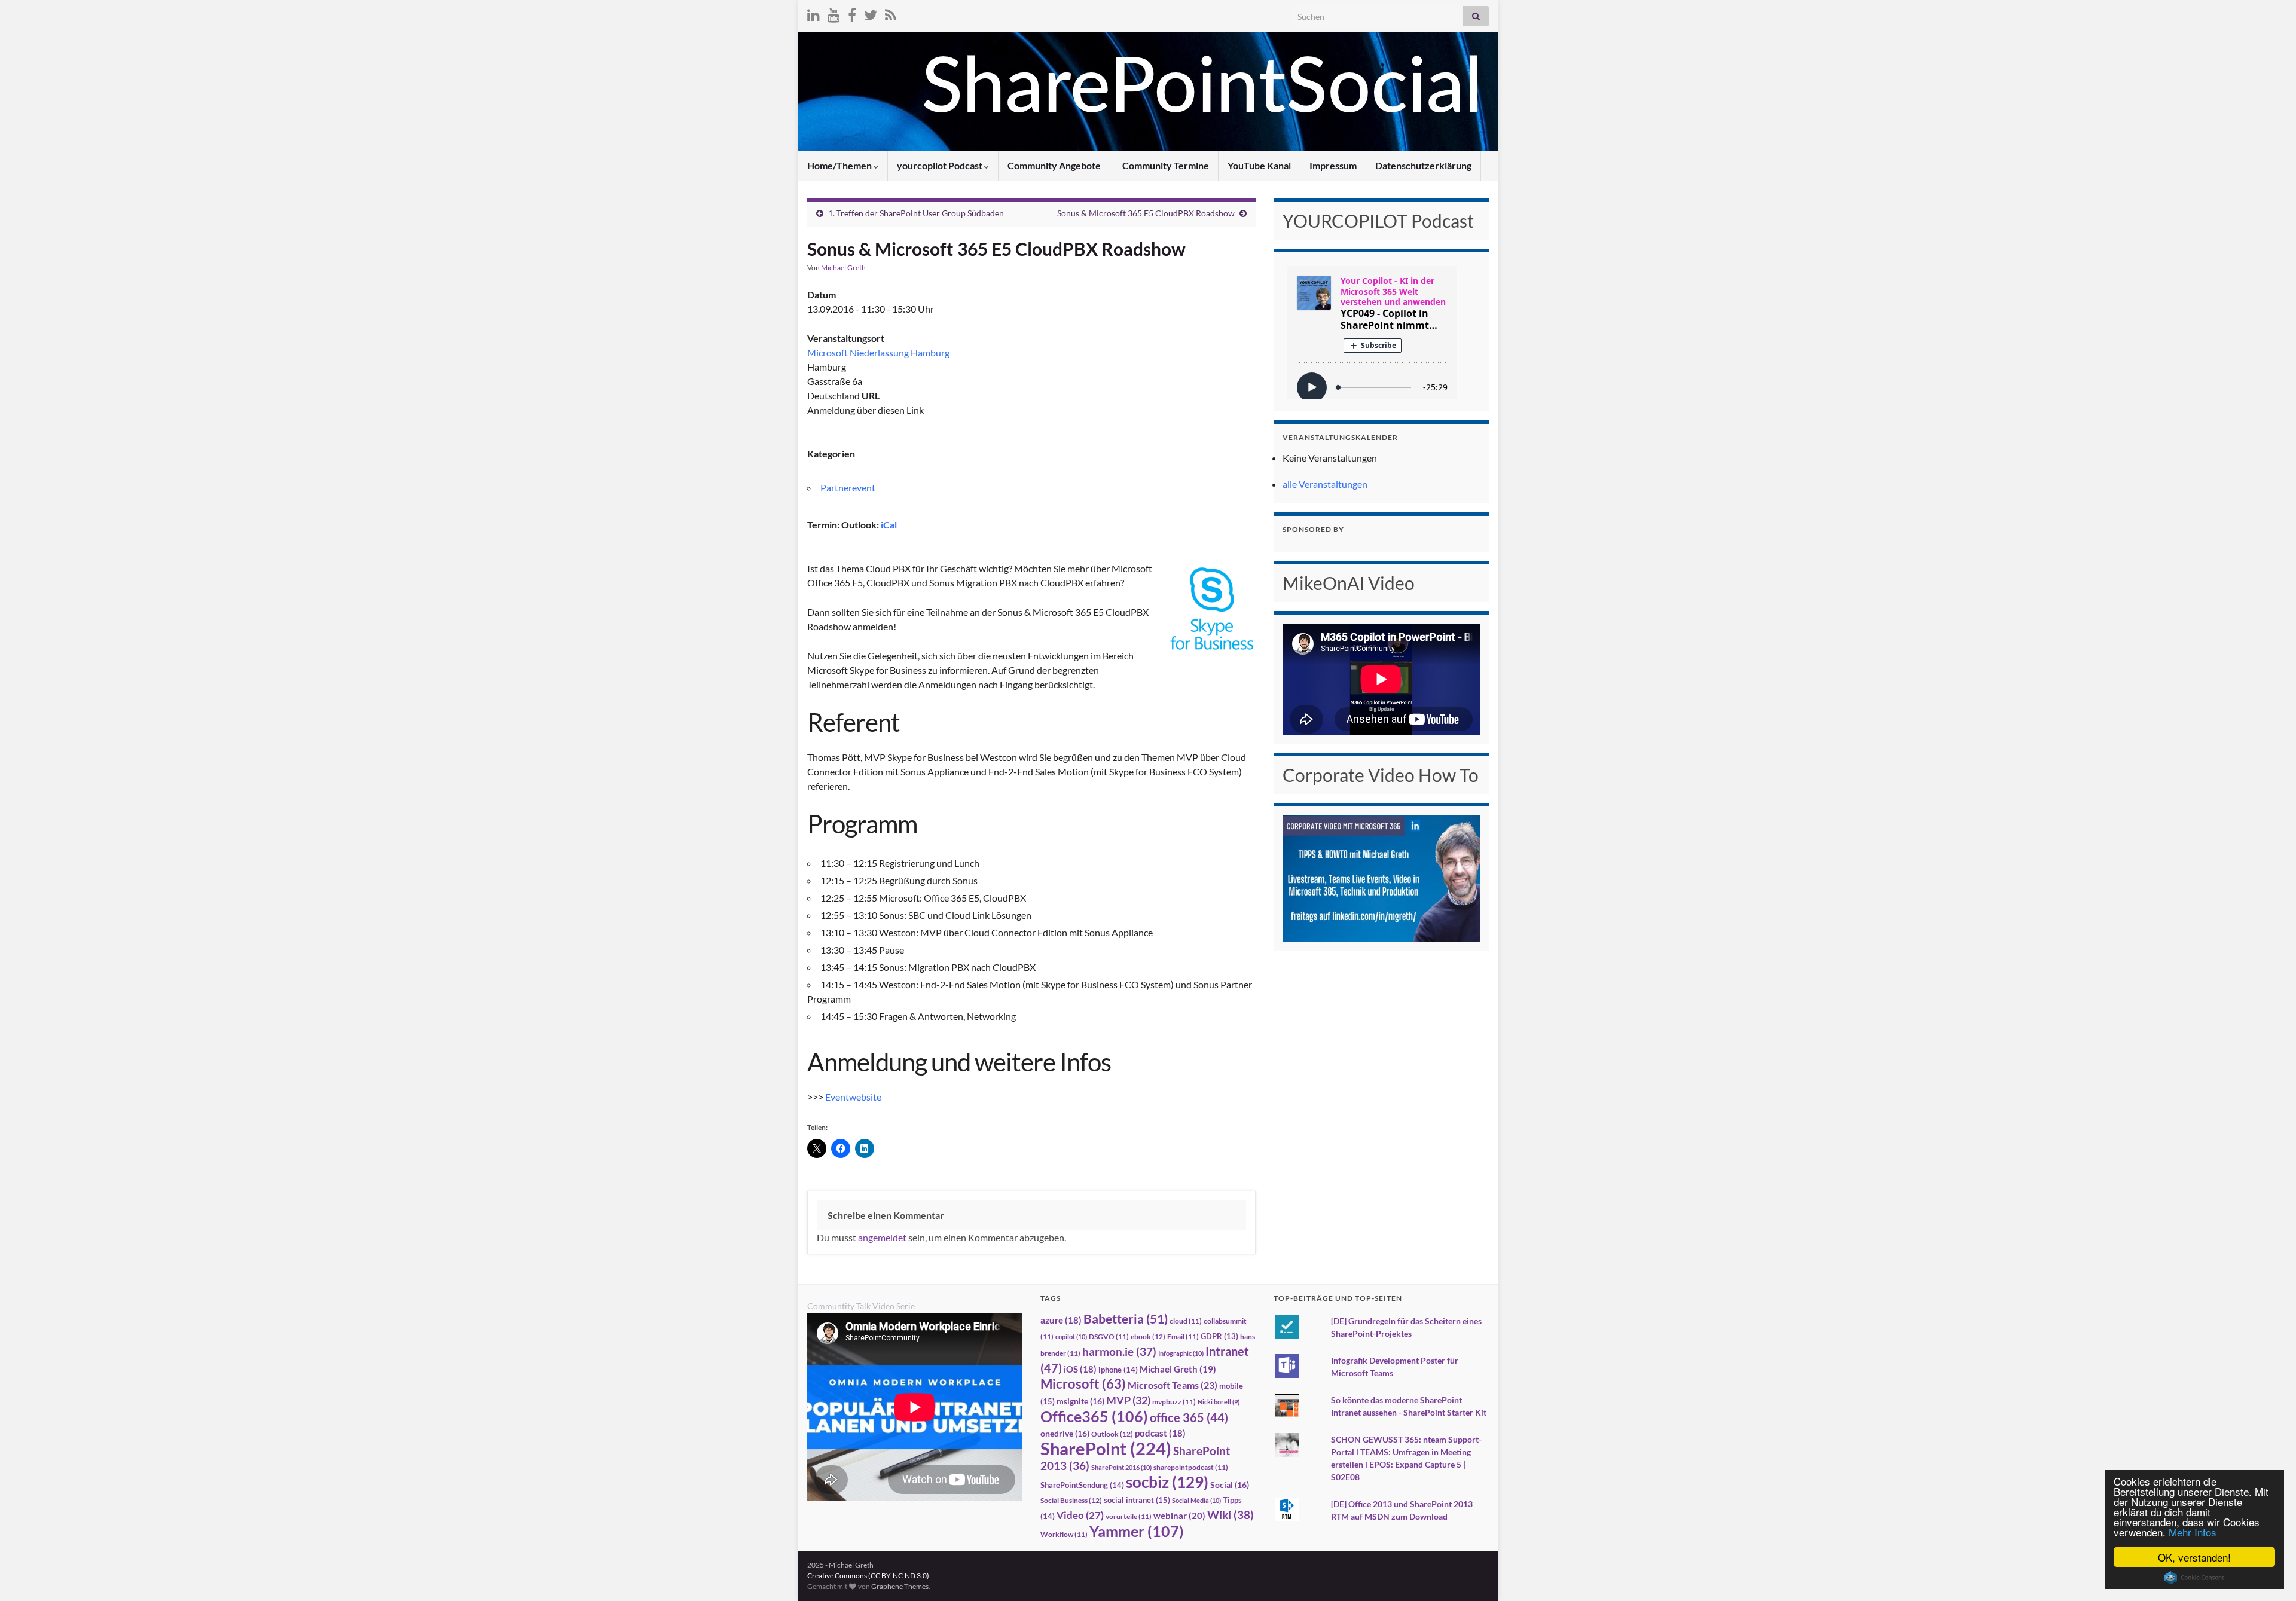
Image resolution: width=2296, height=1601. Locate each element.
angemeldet (882, 1237)
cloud (1186, 1321)
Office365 (1094, 1416)
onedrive (1065, 1433)
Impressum (1333, 165)
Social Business (1071, 1500)
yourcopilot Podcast (941, 165)
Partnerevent (848, 488)
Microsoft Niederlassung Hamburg (878, 352)
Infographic (1181, 1353)
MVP (1128, 1400)
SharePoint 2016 (1121, 1467)
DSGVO (1109, 1336)
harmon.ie (1119, 1352)
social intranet (1137, 1500)
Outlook (1112, 1434)
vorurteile (1129, 1516)
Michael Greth (843, 268)
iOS (1080, 1369)
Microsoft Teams (1173, 1385)
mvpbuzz (1174, 1402)
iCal (889, 525)
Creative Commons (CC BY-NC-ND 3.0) (868, 1576)
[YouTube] (834, 13)
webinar (1179, 1516)
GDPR (1219, 1336)
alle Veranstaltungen (1325, 484)
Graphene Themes (900, 1586)
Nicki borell (1219, 1402)
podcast (1160, 1433)
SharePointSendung (1082, 1485)
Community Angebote (1054, 165)
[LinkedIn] (813, 13)
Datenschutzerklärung (1423, 165)
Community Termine (1165, 165)
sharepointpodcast (1191, 1467)
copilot (1071, 1336)
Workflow (1064, 1534)
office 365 (1189, 1418)
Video (1080, 1515)
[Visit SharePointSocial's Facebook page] (852, 13)
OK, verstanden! (2194, 1557)
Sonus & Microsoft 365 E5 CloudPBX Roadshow (1146, 213)
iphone (1118, 1370)
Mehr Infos (2193, 1532)
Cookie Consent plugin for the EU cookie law (2194, 1578)
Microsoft (1083, 1384)
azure (1061, 1320)
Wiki (1231, 1515)
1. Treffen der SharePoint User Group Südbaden (916, 213)
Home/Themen (840, 165)
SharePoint (1106, 1448)
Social (1230, 1485)
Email (1183, 1336)
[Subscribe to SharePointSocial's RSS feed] (891, 13)
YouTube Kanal (1259, 165)
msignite (1080, 1401)
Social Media (1196, 1500)
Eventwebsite (853, 1097)
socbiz (1167, 1482)
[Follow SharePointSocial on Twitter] (871, 13)
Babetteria (1126, 1319)
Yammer (1137, 1531)
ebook (1148, 1336)
